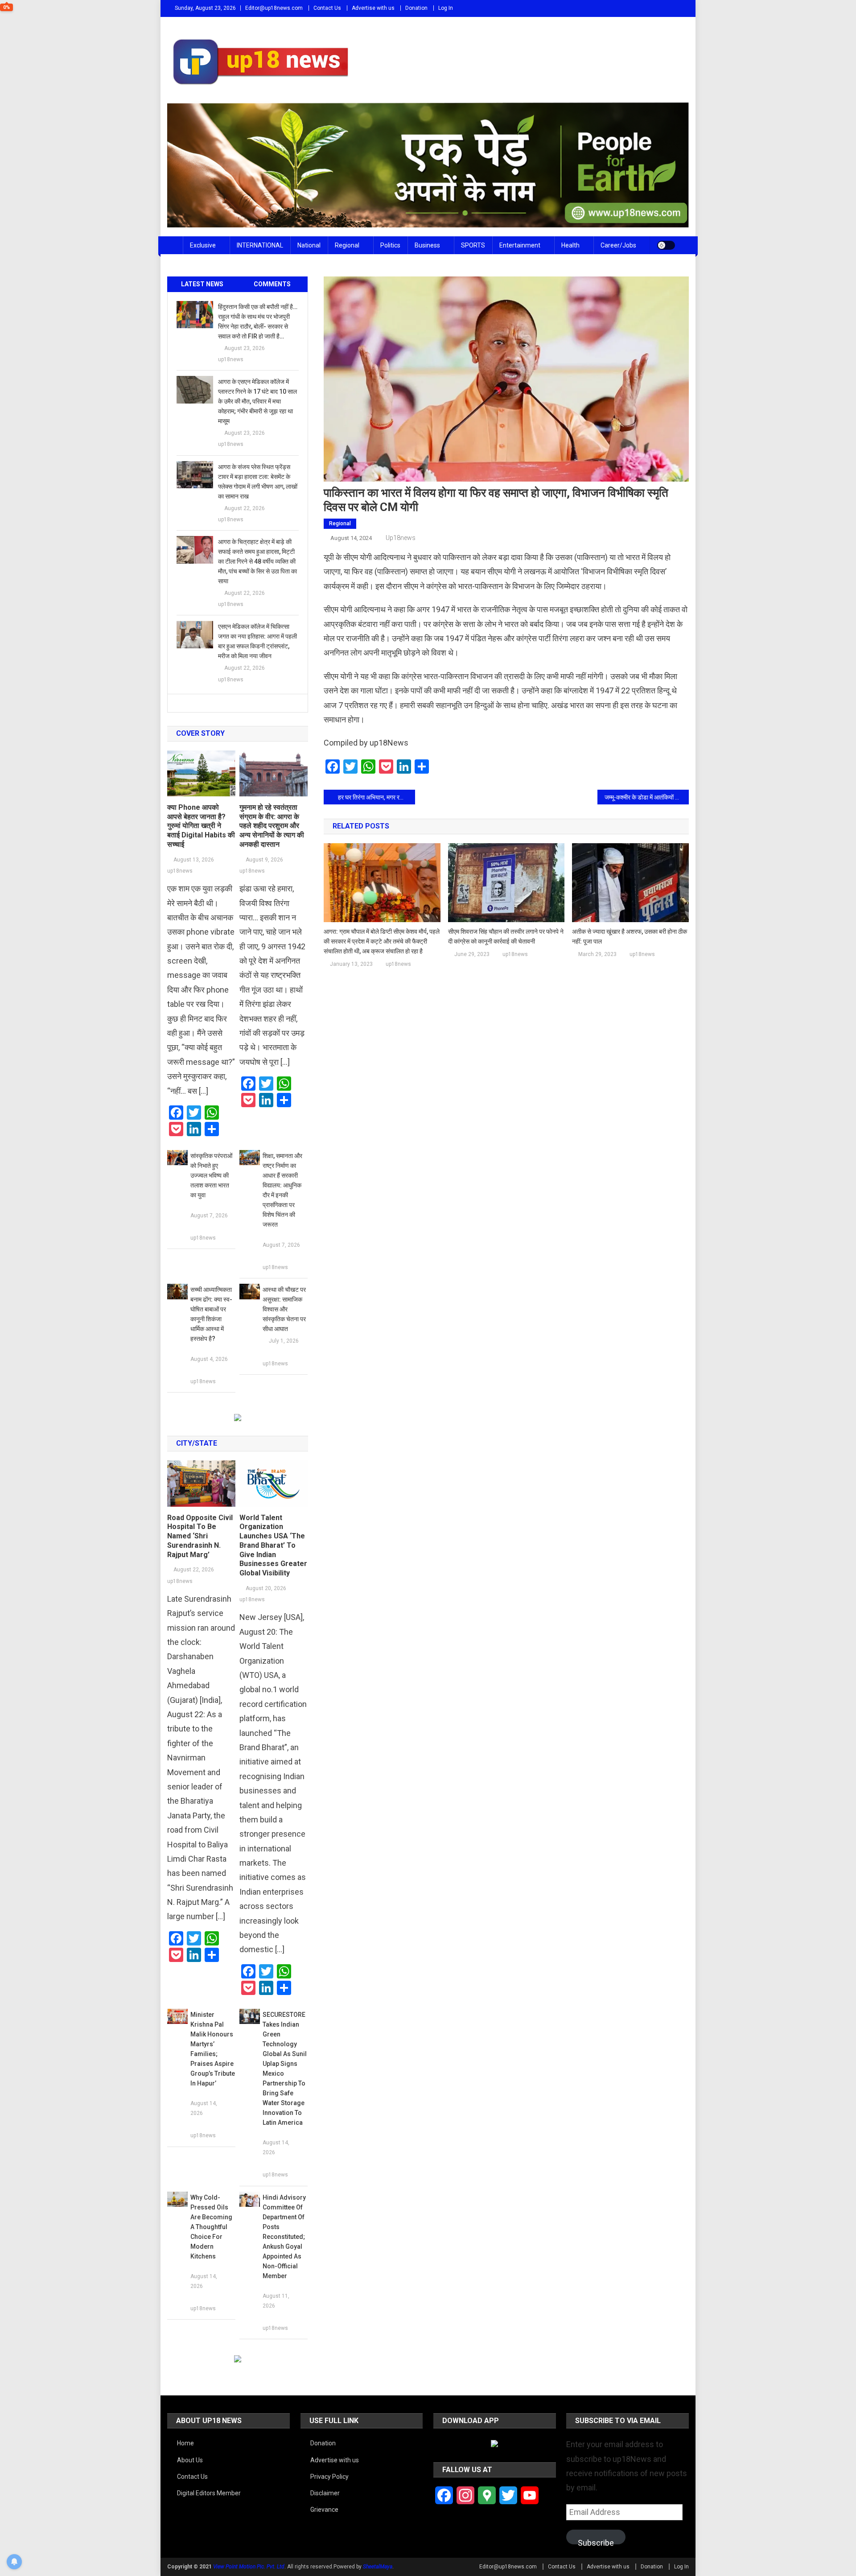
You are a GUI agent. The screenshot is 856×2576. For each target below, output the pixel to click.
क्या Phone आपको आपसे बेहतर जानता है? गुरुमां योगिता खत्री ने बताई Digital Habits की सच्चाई (201, 826)
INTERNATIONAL (260, 245)
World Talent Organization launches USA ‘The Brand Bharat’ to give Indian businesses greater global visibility (273, 1546)
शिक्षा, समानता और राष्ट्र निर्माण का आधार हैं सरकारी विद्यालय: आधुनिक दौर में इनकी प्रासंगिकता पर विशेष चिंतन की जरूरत (282, 1190)
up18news (401, 538)
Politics (390, 245)
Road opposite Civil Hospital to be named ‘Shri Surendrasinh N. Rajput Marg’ (200, 1536)
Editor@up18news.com (274, 8)
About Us (190, 2460)
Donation (416, 8)
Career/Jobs (618, 245)
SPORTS (473, 245)
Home (185, 2443)
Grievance (324, 2510)
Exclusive (203, 245)
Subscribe (596, 2541)
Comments (272, 284)
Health (570, 245)
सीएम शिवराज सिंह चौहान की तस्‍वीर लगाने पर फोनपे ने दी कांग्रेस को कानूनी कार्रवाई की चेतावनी (506, 936)
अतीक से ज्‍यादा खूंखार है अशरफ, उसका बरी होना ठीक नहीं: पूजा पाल (630, 936)
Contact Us (327, 8)
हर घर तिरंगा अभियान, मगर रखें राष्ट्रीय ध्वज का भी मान (377, 797)
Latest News (202, 284)
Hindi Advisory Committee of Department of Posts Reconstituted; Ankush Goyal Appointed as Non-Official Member (284, 2237)
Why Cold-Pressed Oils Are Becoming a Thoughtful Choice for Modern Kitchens (211, 2227)
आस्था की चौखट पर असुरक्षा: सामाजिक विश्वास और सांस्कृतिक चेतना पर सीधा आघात (284, 1309)
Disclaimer (325, 2493)
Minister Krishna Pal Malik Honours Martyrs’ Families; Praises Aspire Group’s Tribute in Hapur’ (213, 2049)
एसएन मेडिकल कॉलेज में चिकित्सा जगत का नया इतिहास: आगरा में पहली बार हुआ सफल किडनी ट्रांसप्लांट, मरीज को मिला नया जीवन (257, 641)
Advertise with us (373, 8)
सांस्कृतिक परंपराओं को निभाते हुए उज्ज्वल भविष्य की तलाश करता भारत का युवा (211, 1175)
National (309, 245)
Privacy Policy (329, 2477)
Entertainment (520, 245)
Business (427, 245)
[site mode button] (666, 245)
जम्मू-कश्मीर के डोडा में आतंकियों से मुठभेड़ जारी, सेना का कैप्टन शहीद (647, 797)
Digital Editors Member (209, 2493)
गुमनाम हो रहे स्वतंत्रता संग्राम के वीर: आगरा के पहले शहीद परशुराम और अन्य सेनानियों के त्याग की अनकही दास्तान (272, 826)
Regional (347, 245)
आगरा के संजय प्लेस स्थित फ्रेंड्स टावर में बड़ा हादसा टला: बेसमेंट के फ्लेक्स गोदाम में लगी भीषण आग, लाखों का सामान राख (258, 482)
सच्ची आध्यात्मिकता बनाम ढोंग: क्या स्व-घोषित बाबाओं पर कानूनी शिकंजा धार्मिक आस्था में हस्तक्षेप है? (211, 1314)
